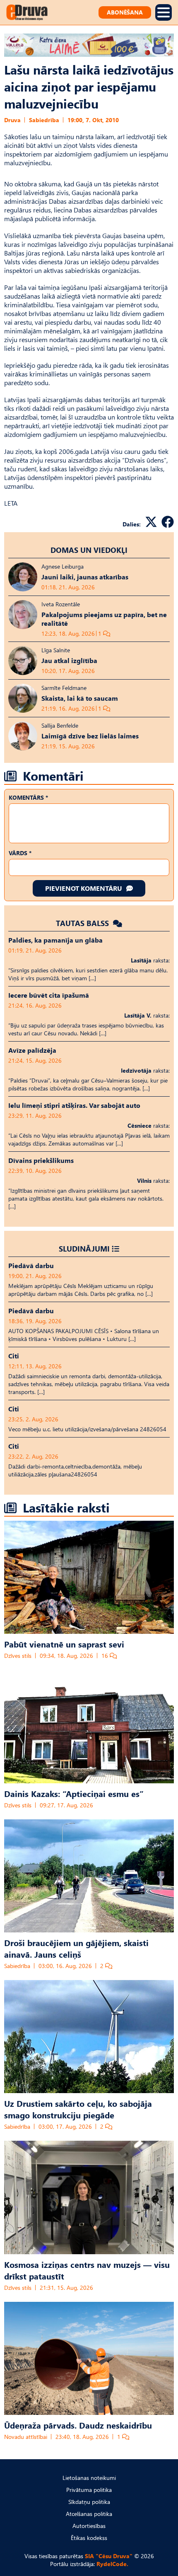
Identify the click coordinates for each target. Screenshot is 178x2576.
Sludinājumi (84, 1248)
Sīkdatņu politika (89, 2502)
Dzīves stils (18, 1656)
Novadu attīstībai (26, 2437)
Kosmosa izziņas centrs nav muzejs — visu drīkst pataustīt (87, 2270)
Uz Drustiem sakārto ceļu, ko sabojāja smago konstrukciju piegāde (78, 2109)
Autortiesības (89, 2526)
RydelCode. (112, 2564)
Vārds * (20, 853)
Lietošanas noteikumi (89, 2478)
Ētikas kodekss (89, 2538)
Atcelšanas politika (89, 2514)
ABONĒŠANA (125, 12)
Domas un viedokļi (89, 550)
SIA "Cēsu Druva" (109, 2556)
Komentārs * (28, 797)
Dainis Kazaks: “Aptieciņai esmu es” (74, 1793)
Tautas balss (83, 923)
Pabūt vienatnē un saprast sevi (64, 1644)
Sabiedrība (44, 120)
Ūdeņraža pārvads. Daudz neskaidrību (78, 2425)
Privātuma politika (89, 2490)
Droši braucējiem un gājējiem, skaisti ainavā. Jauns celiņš (76, 1948)
